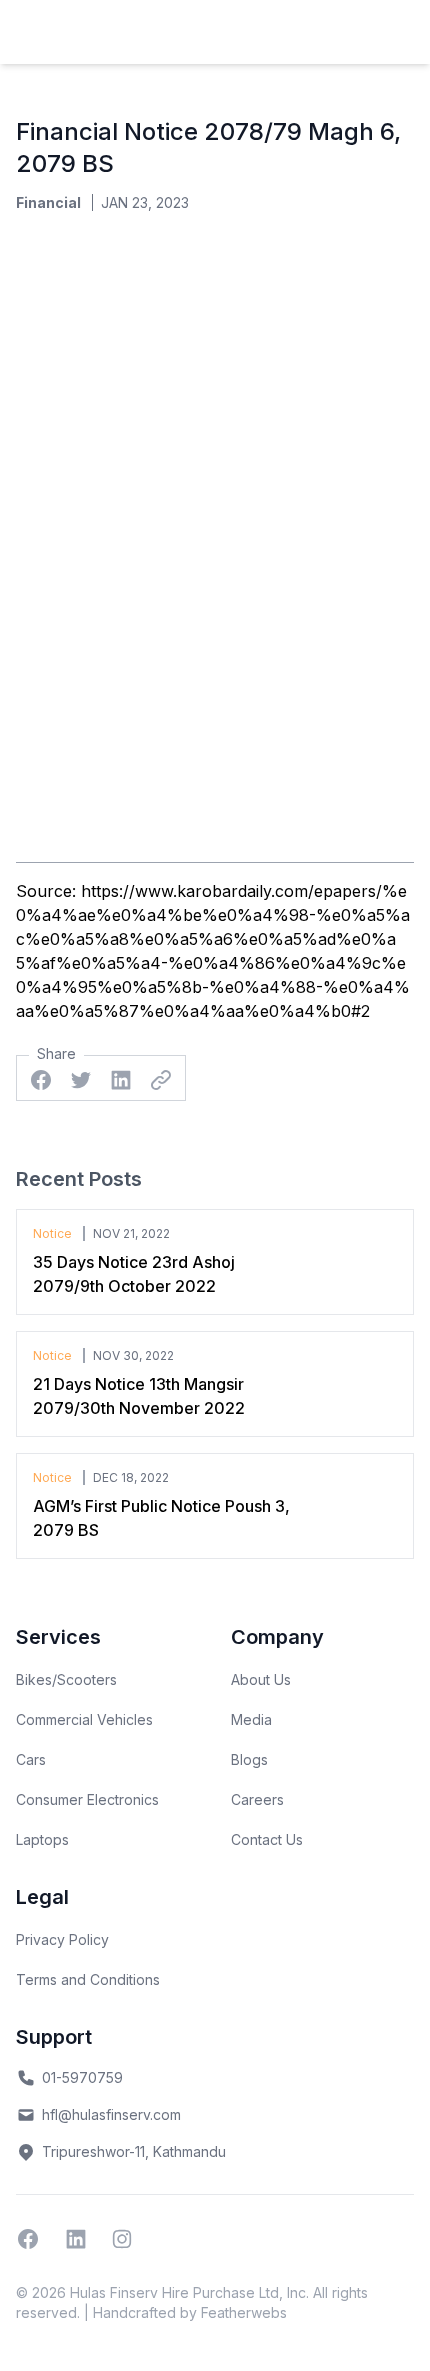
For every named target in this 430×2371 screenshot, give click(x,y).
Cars (31, 1759)
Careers (257, 1799)
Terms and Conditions (88, 1979)
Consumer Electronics (87, 1799)
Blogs (249, 1759)
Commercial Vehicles (84, 1719)
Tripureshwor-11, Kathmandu (134, 2151)
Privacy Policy (62, 1939)
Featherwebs (244, 2312)
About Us (261, 1679)
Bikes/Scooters (66, 1679)
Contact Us (267, 1839)
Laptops (42, 1839)
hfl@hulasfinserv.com (111, 2114)
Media (251, 1719)
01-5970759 (82, 2077)
